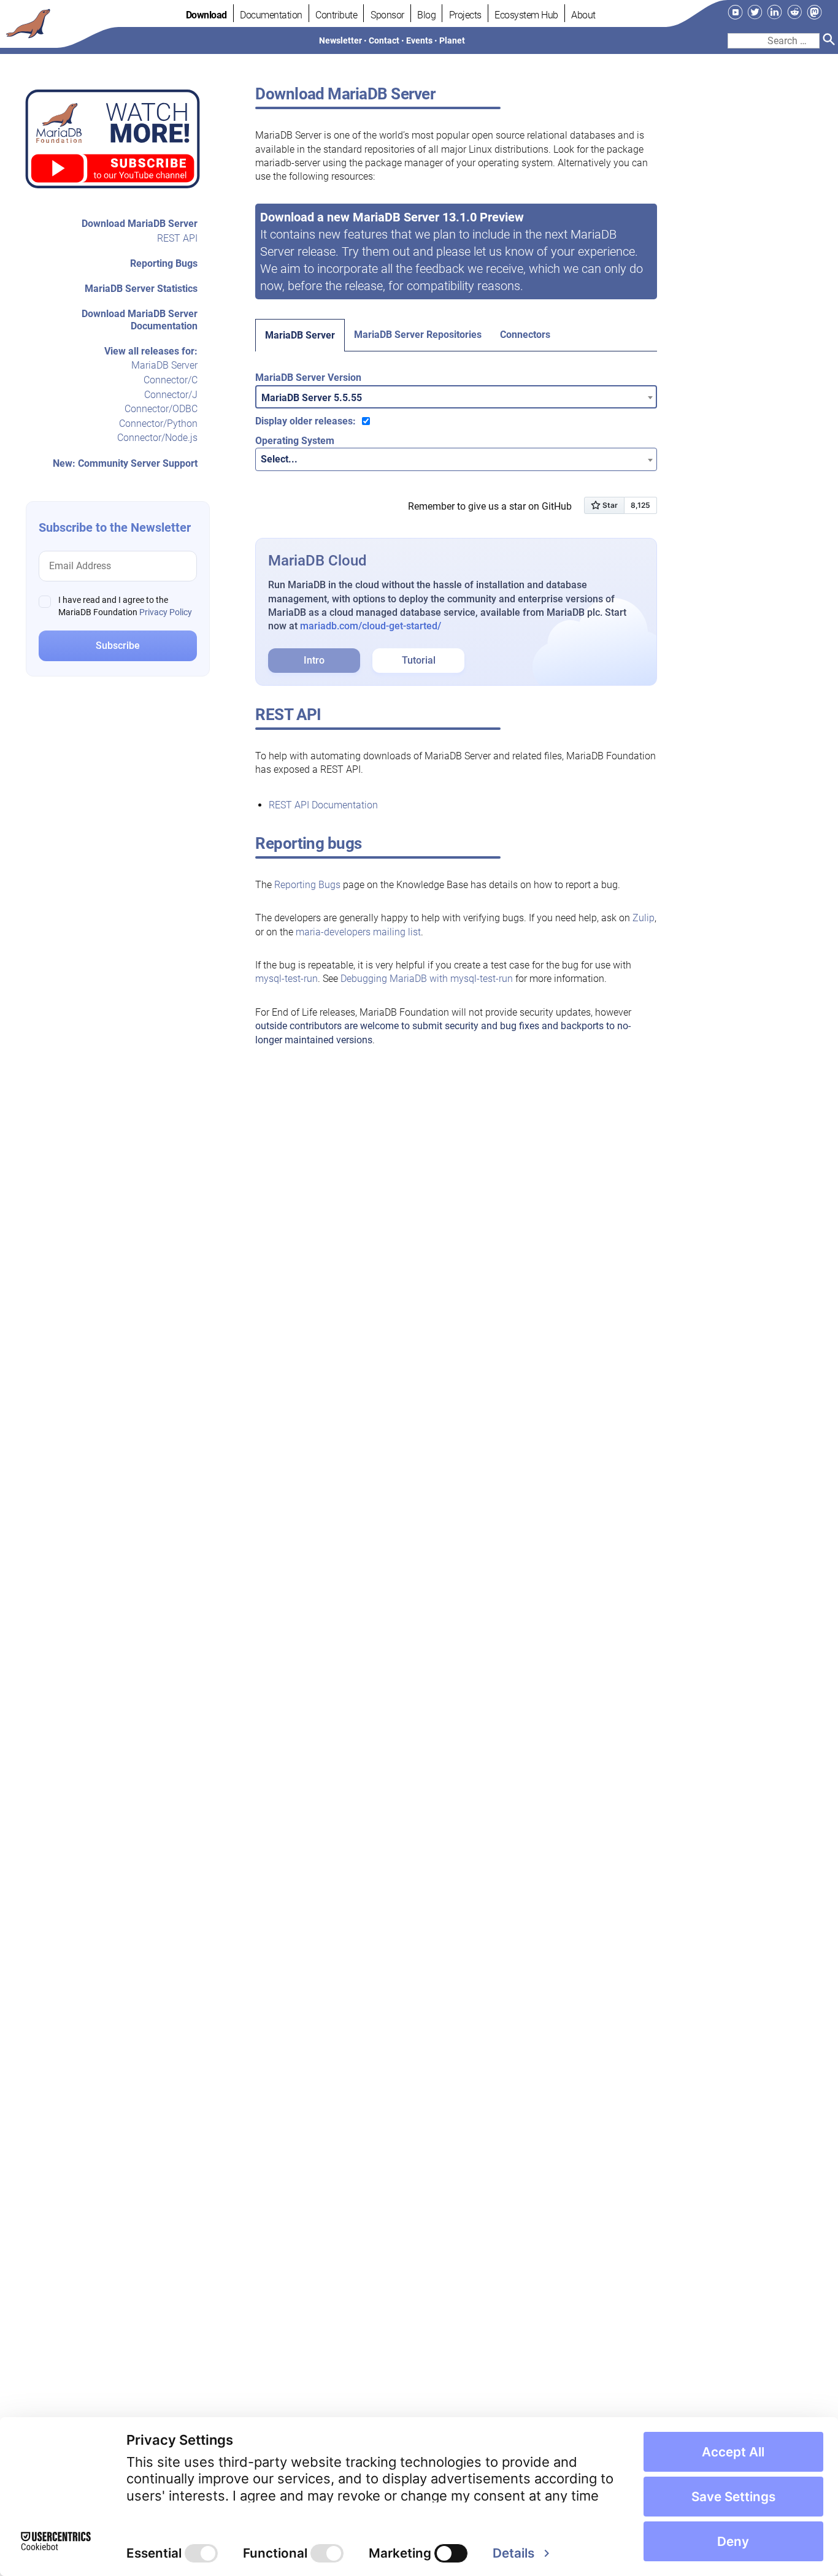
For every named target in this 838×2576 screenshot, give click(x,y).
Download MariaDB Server (140, 224)
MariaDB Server (164, 366)
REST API (177, 238)
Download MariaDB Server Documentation (140, 320)
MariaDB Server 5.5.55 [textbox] (312, 398)
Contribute (336, 15)
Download (206, 15)
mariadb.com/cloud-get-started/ (371, 626)
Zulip (644, 918)
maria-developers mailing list (358, 932)
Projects (465, 15)
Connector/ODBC (161, 409)
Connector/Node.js (157, 438)
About (583, 15)
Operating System (295, 441)
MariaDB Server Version (308, 378)
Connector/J (171, 395)
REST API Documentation (323, 805)
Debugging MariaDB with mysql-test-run (427, 979)
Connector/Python (158, 424)
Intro (314, 660)
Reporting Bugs (164, 263)
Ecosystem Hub (526, 15)
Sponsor (387, 15)
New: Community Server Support (125, 463)
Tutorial (419, 660)
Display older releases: (306, 421)
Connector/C (171, 380)
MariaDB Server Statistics (141, 289)
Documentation (271, 15)
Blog (426, 15)
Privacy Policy (166, 612)
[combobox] (456, 397)
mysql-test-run (286, 979)
